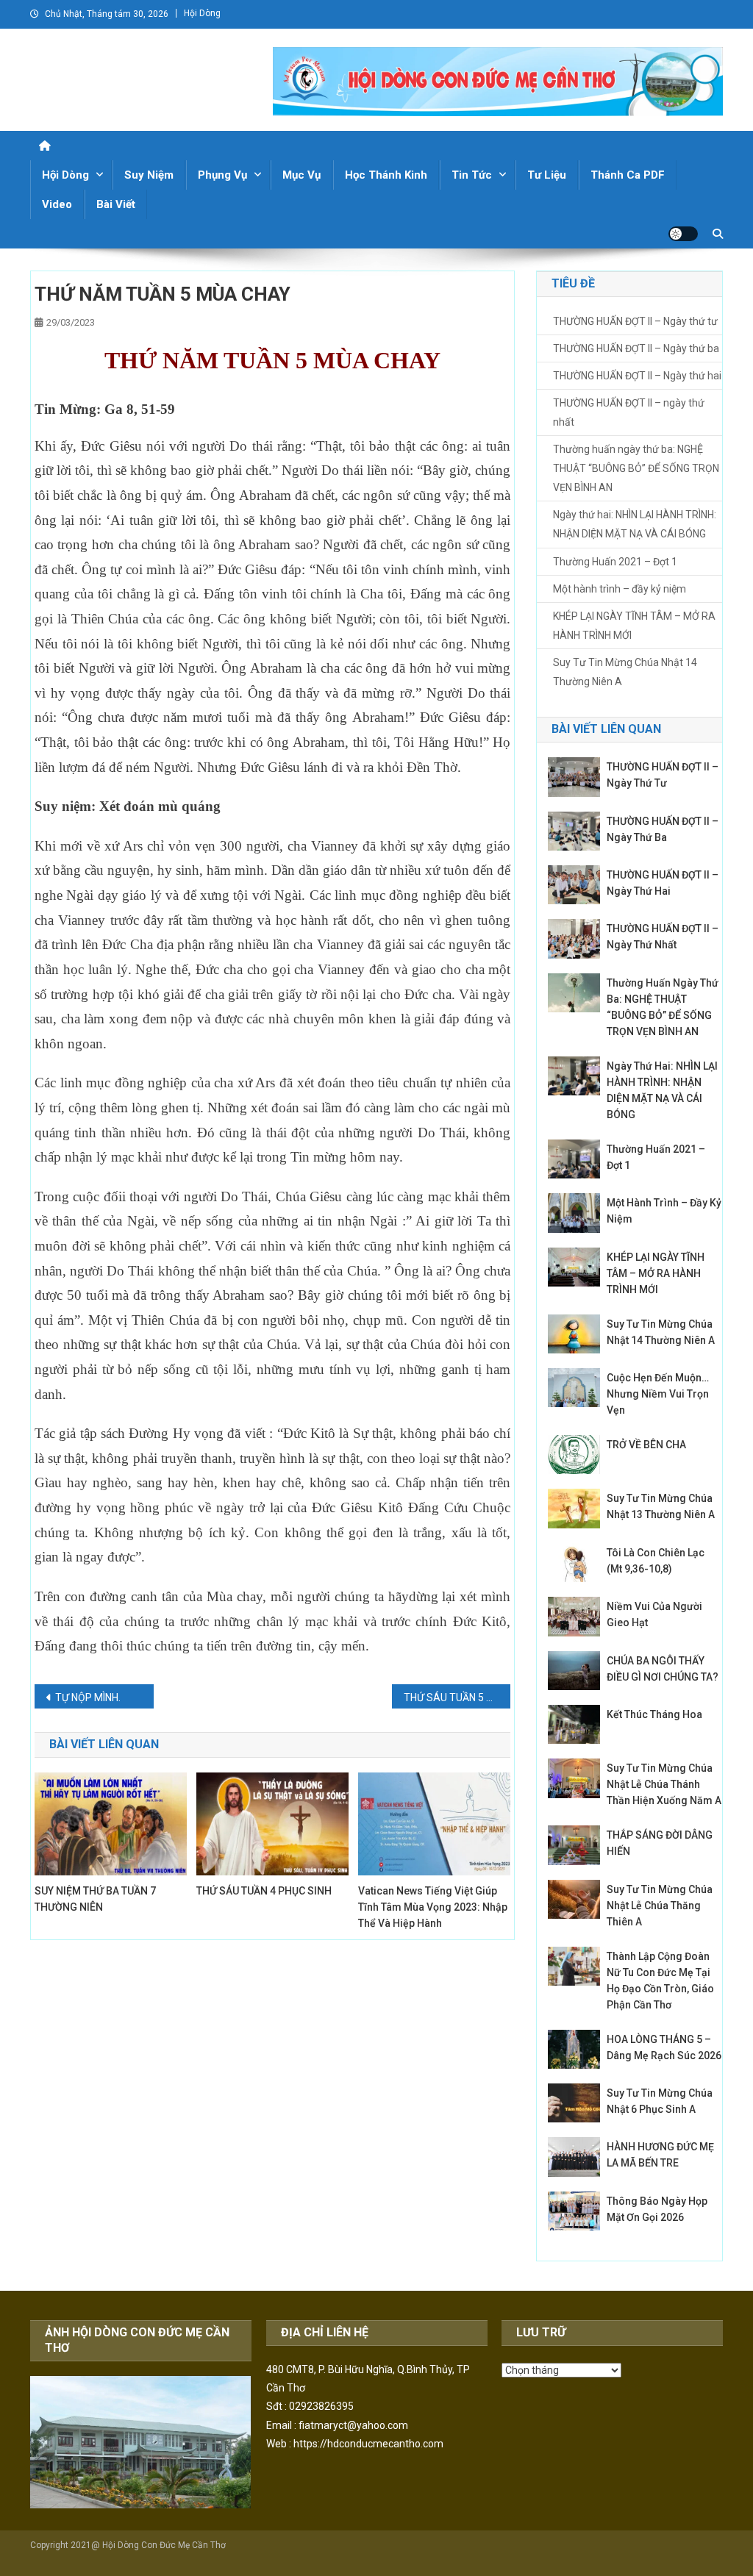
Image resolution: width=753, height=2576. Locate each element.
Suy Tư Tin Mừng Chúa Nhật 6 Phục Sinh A (660, 2101)
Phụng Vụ (222, 175)
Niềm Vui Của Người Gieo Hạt (654, 1614)
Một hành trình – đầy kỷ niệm (620, 589)
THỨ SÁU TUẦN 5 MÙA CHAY (457, 1697)
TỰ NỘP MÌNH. (88, 1697)
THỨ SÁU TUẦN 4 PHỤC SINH (264, 1891)
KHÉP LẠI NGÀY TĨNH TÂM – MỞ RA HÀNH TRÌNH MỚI (634, 626)
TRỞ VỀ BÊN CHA (647, 1445)
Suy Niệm (149, 175)
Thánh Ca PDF (628, 175)
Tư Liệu (547, 175)
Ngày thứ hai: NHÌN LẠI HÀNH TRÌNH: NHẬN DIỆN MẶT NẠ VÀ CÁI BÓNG (635, 524)
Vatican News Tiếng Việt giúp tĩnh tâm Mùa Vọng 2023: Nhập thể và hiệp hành (433, 1907)
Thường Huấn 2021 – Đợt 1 (615, 562)
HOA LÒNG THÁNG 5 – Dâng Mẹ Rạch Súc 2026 (664, 2047)
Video (57, 204)
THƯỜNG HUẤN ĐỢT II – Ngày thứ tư (635, 321)
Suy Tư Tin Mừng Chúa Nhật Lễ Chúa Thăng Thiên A (660, 1906)
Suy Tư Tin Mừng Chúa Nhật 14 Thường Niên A (625, 672)
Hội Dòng (202, 13)
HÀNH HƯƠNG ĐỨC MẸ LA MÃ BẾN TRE (660, 2155)
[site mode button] (683, 234)
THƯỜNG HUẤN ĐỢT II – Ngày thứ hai (637, 376)
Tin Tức (472, 175)
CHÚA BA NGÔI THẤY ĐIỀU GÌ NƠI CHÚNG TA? (663, 1669)
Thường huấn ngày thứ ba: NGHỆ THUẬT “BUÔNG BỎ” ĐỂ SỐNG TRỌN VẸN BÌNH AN (636, 468)
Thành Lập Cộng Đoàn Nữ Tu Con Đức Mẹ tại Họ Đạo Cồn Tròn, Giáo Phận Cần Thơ (660, 1981)
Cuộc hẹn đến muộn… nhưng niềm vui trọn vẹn (658, 1394)
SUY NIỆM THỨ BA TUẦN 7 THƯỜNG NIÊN (95, 1899)
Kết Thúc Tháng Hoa (654, 1714)
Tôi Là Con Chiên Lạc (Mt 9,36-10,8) (656, 1561)
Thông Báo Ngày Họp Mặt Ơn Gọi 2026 (657, 2209)
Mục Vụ (301, 175)
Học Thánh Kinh (386, 175)
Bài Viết (116, 204)
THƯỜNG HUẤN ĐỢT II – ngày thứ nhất (629, 412)
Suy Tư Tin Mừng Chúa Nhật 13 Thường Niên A (661, 1506)
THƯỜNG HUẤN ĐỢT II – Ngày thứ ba (636, 348)
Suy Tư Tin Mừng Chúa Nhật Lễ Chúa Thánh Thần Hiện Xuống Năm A (664, 1784)
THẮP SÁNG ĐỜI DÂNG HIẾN (660, 1843)
